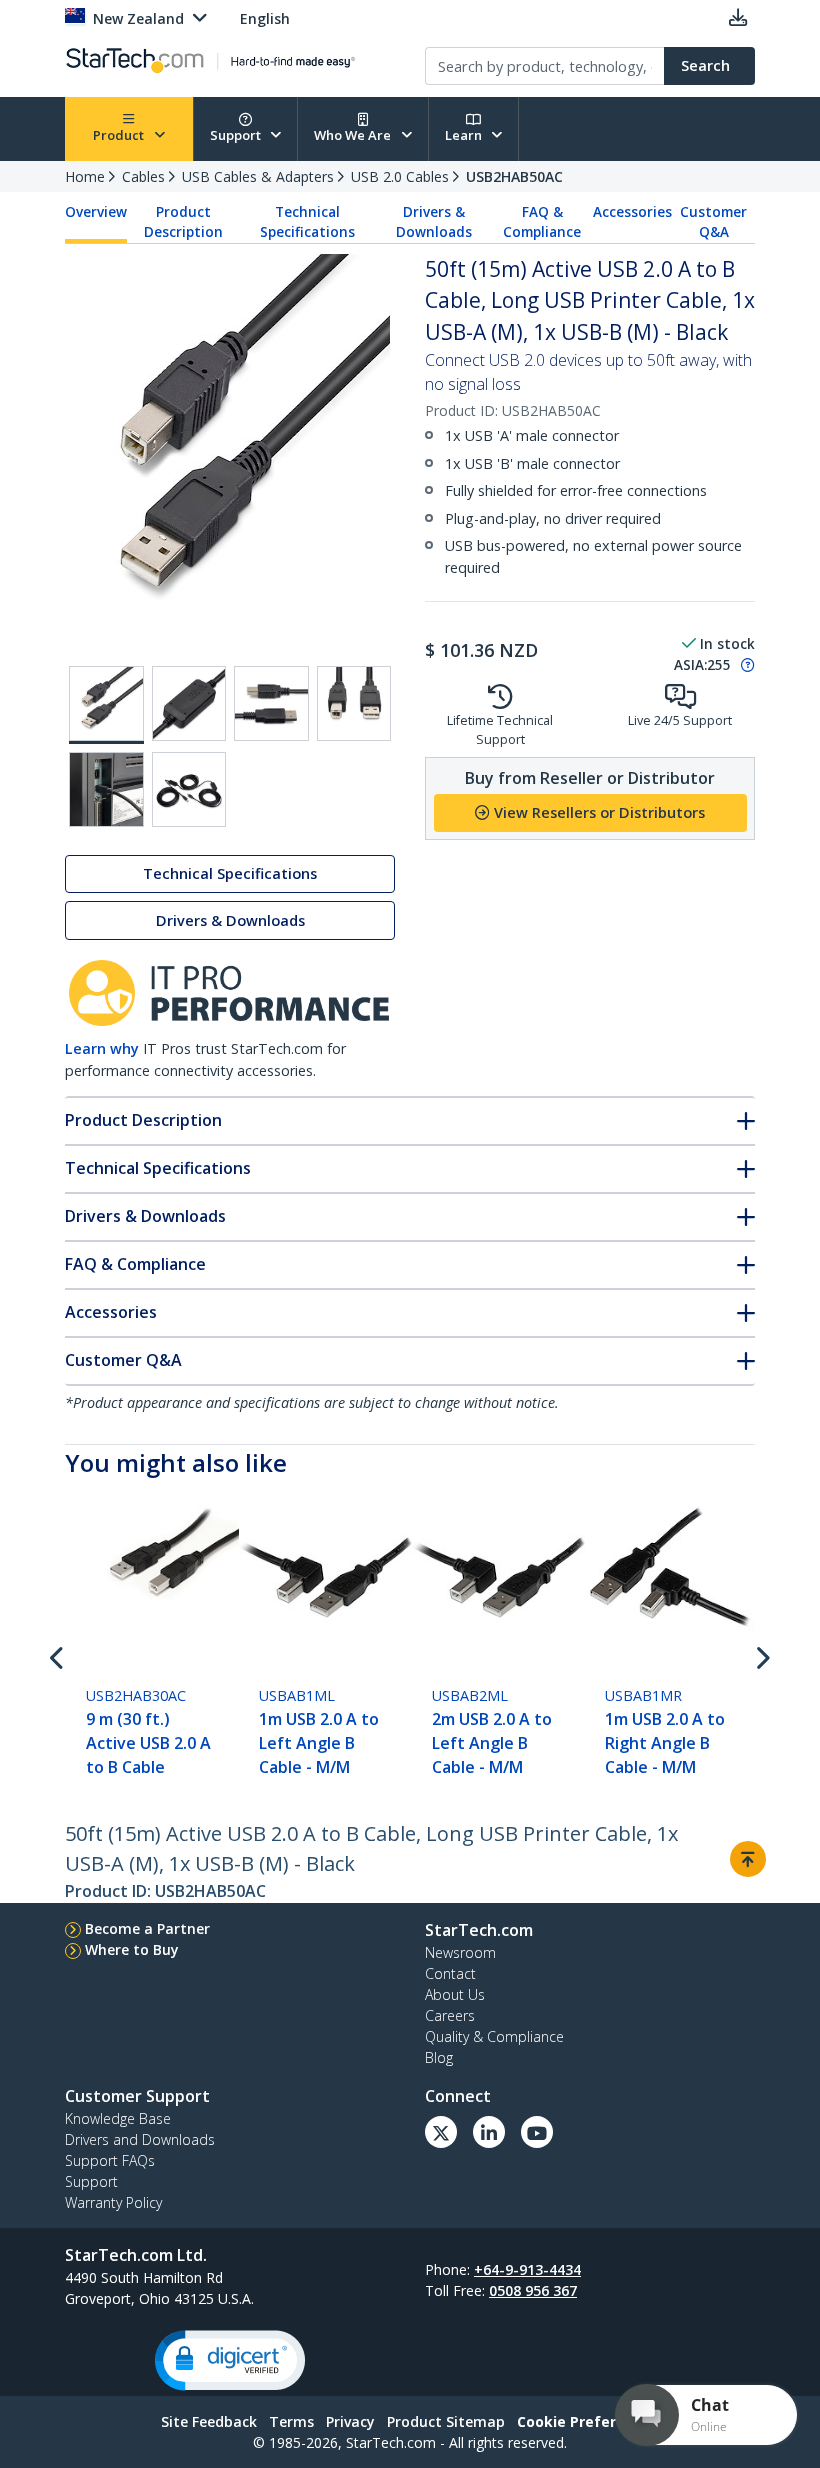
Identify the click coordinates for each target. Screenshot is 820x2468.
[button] (230, 2360)
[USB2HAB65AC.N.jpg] (106, 789)
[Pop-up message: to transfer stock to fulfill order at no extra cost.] (745, 665)
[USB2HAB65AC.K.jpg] (189, 703)
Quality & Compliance (494, 2036)
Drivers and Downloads (140, 2139)
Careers (450, 2015)
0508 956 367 (533, 2290)
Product (120, 135)
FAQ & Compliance (542, 222)
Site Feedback (209, 2421)
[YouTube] (537, 2132)
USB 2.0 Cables (400, 176)
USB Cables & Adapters (258, 176)
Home (85, 176)
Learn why (102, 1048)
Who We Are (354, 135)
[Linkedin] (489, 2132)
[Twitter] (441, 2132)
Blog (439, 2057)
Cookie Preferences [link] (588, 2421)
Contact (450, 1973)
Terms (291, 2421)
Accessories (632, 212)
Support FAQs (110, 2160)
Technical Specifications (307, 222)
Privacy (350, 2421)
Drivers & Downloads (434, 222)
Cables (143, 176)
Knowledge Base (118, 2118)
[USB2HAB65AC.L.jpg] (271, 703)
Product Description (183, 222)
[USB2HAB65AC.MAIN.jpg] (106, 705)
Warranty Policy (113, 2202)
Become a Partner (147, 1928)
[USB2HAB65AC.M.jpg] (354, 703)
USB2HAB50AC (514, 176)
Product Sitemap (446, 2421)
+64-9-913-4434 (527, 2269)
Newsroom (460, 1952)
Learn (465, 135)
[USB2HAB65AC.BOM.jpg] (189, 789)
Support (237, 135)
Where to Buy (132, 1949)
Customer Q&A (713, 222)
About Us (455, 1994)
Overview (96, 212)
